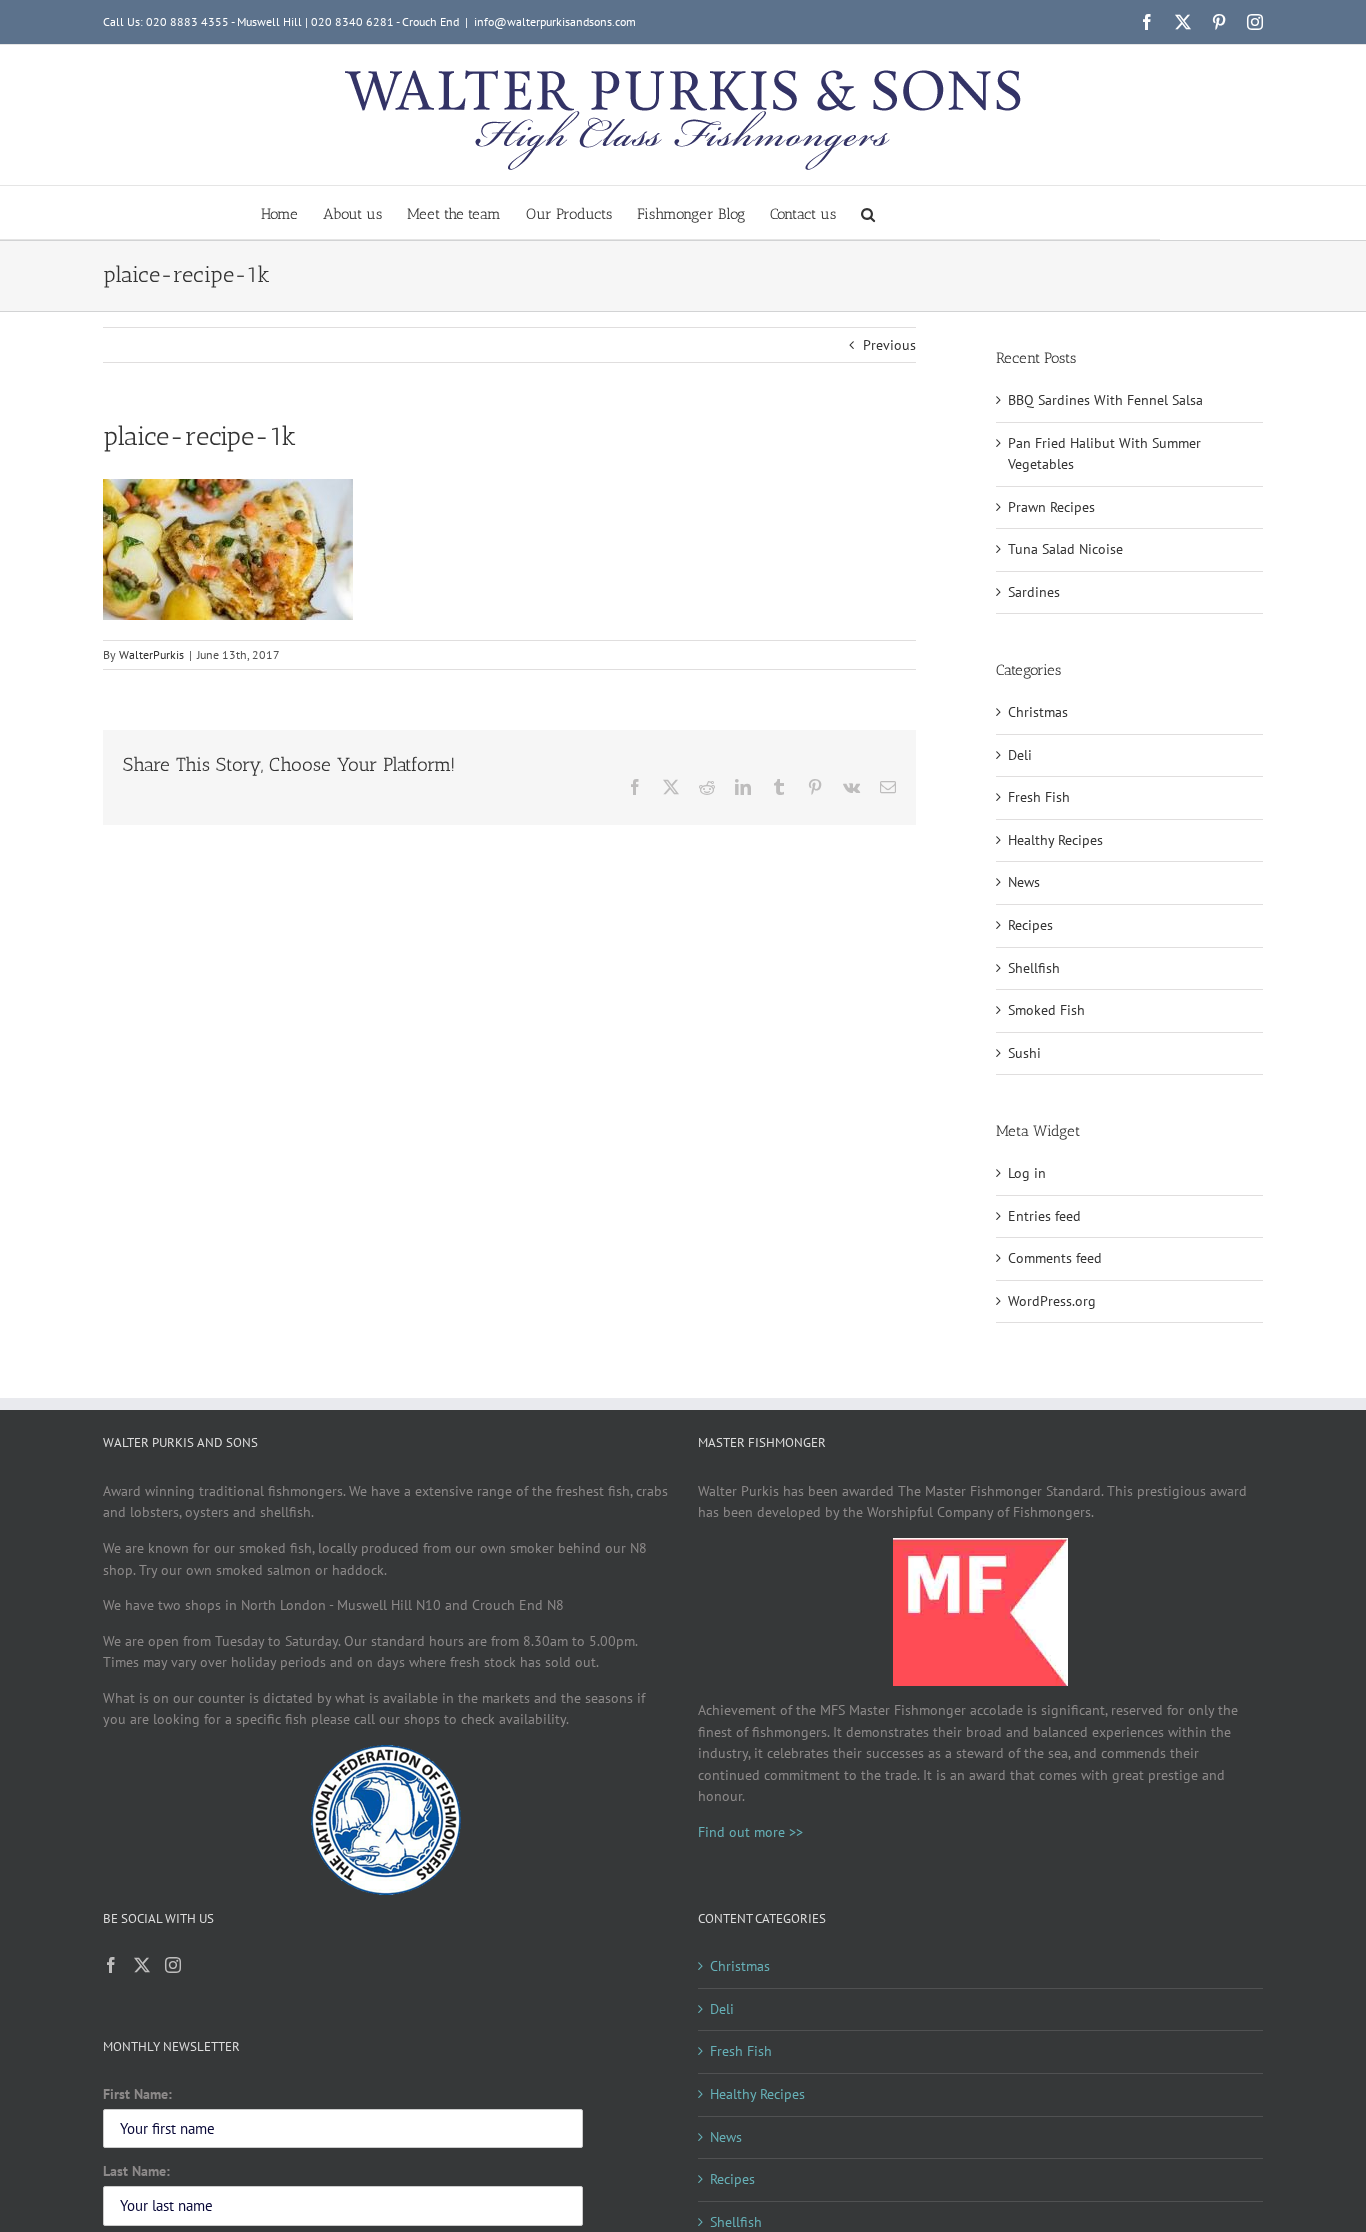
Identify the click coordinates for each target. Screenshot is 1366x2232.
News (1024, 882)
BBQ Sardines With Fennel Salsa (1105, 400)
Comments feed (1055, 1258)
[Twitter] (142, 1965)
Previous (889, 345)
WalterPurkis (151, 654)
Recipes (1030, 925)
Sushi (1024, 1053)
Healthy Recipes (1055, 840)
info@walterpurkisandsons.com (555, 21)
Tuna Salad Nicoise (1065, 549)
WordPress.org (1052, 1301)
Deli (1020, 755)
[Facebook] (111, 1965)
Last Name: (136, 2171)
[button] (868, 212)
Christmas (1038, 712)
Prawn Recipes (1051, 507)
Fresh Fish (1039, 797)
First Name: (137, 2094)
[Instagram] (173, 1965)
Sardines (1034, 592)
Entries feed (1044, 1216)
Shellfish (1034, 968)
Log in (1027, 1173)
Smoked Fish (1046, 1010)
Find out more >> (750, 1832)
